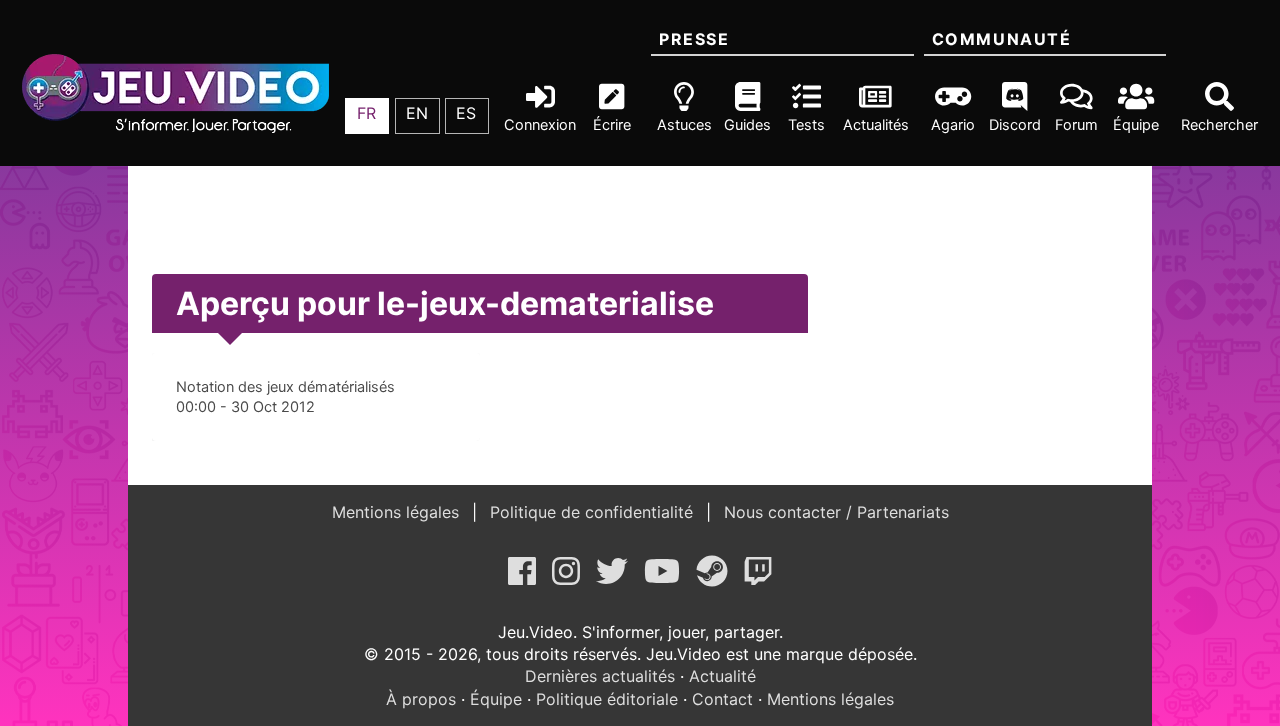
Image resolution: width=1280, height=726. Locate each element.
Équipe (496, 699)
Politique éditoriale (607, 699)
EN (417, 113)
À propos (421, 699)
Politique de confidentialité (591, 512)
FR (366, 113)
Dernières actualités (600, 676)
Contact (722, 699)
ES (466, 113)
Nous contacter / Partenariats (834, 512)
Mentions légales (398, 512)
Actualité (722, 676)
